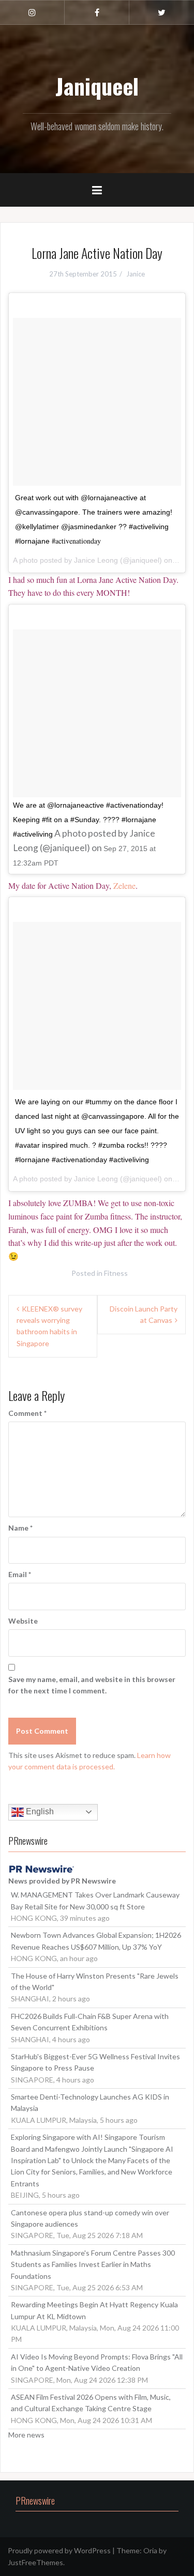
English (39, 1811)
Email (20, 1574)
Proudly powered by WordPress (59, 2550)
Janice (136, 274)
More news (26, 2435)
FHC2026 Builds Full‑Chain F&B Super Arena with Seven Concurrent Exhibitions (90, 2022)
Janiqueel (97, 86)
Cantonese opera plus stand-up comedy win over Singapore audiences (90, 2218)
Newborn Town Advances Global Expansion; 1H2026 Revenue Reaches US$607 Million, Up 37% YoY (96, 1941)
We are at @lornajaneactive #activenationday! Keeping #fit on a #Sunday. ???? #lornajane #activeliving (88, 820)
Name (20, 1528)
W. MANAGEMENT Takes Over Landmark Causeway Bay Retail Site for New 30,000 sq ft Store (95, 1900)
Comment (27, 1413)
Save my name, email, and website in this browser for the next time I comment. (92, 1685)
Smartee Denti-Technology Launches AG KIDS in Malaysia (90, 2102)
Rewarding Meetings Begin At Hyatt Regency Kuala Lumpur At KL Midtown (94, 2310)
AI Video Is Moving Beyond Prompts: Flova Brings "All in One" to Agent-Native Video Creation (97, 2362)
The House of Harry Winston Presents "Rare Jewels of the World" (95, 1981)
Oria (150, 2550)
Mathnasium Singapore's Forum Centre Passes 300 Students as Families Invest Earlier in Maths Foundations (93, 2264)
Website (23, 1621)
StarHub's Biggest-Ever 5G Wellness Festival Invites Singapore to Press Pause (95, 2062)
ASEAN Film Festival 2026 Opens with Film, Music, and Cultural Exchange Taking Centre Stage (91, 2403)
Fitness (116, 1273)
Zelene (124, 885)
